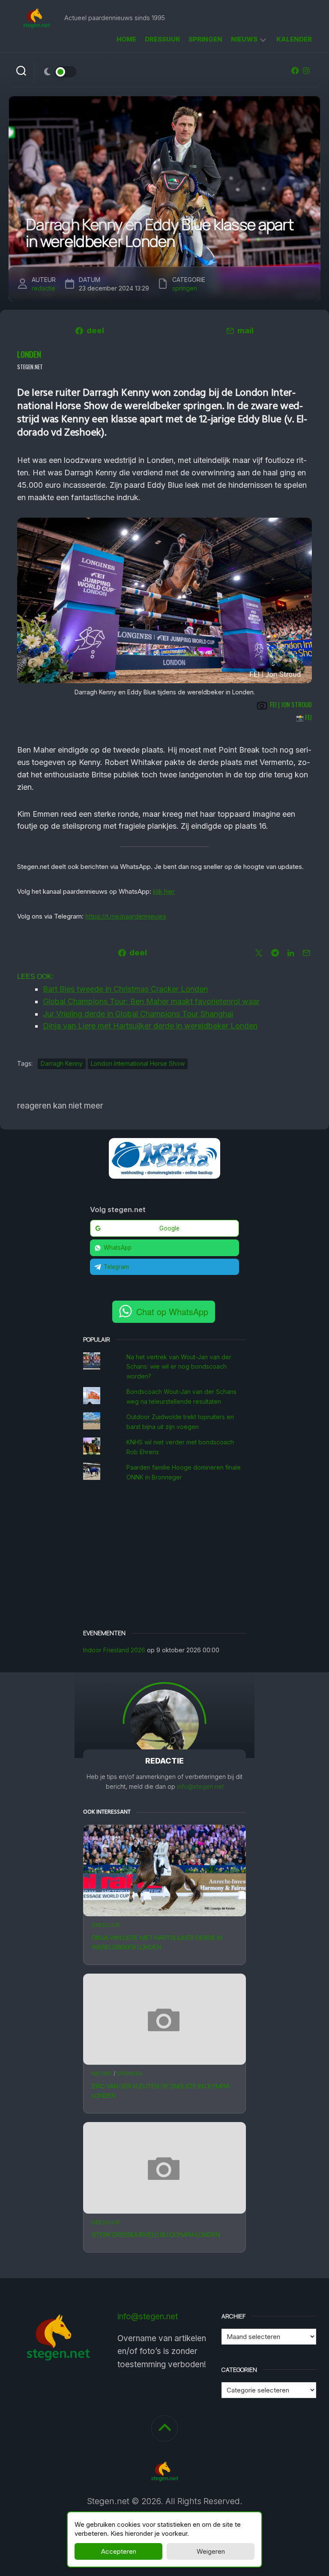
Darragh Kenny (62, 1063)
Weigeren (211, 2551)
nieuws (244, 39)
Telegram (116, 1267)
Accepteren (119, 2551)
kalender (294, 39)
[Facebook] (295, 71)
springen (205, 39)
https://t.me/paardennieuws (126, 916)
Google (169, 1228)
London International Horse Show (138, 1063)
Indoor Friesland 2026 (114, 1650)
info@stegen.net (200, 1786)
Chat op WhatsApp (172, 1312)
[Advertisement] (164, 1556)
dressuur (162, 39)
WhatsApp (118, 1248)
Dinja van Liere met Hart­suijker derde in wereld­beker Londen (157, 1942)
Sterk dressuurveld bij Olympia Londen (156, 2234)
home (126, 39)
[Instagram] (306, 71)
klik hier (164, 891)
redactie (43, 288)
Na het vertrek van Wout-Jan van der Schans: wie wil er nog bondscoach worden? (179, 1367)
